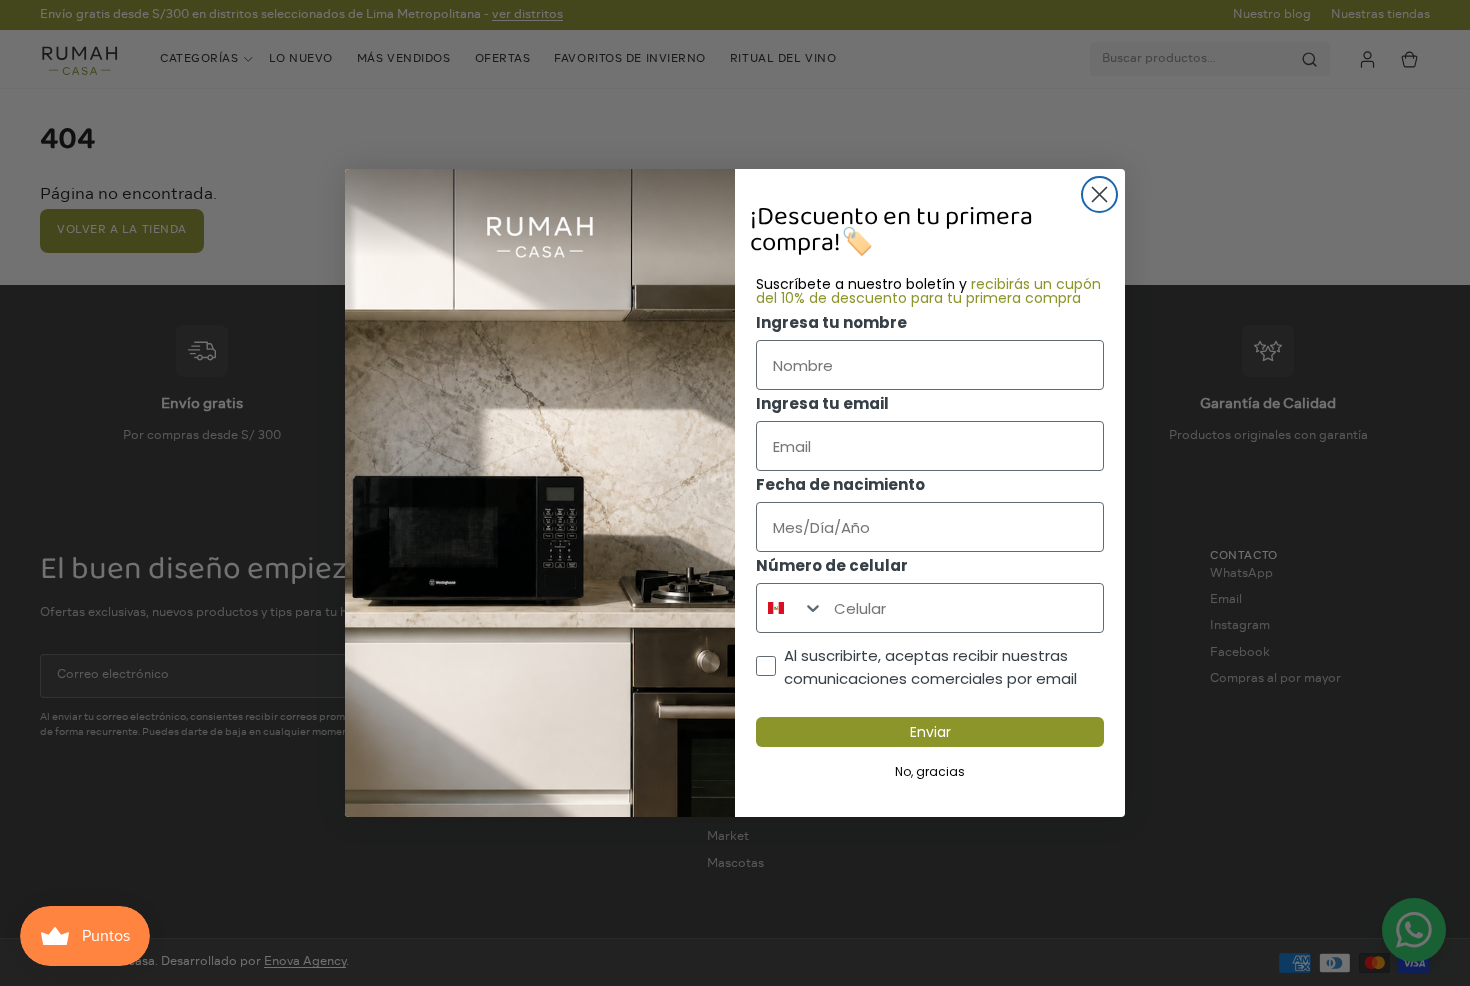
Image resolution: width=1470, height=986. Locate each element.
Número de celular (832, 565)
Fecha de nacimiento (840, 484)
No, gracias (930, 771)
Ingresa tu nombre (831, 322)
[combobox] (790, 608)
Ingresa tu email (822, 403)
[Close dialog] (1099, 194)
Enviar (930, 732)
